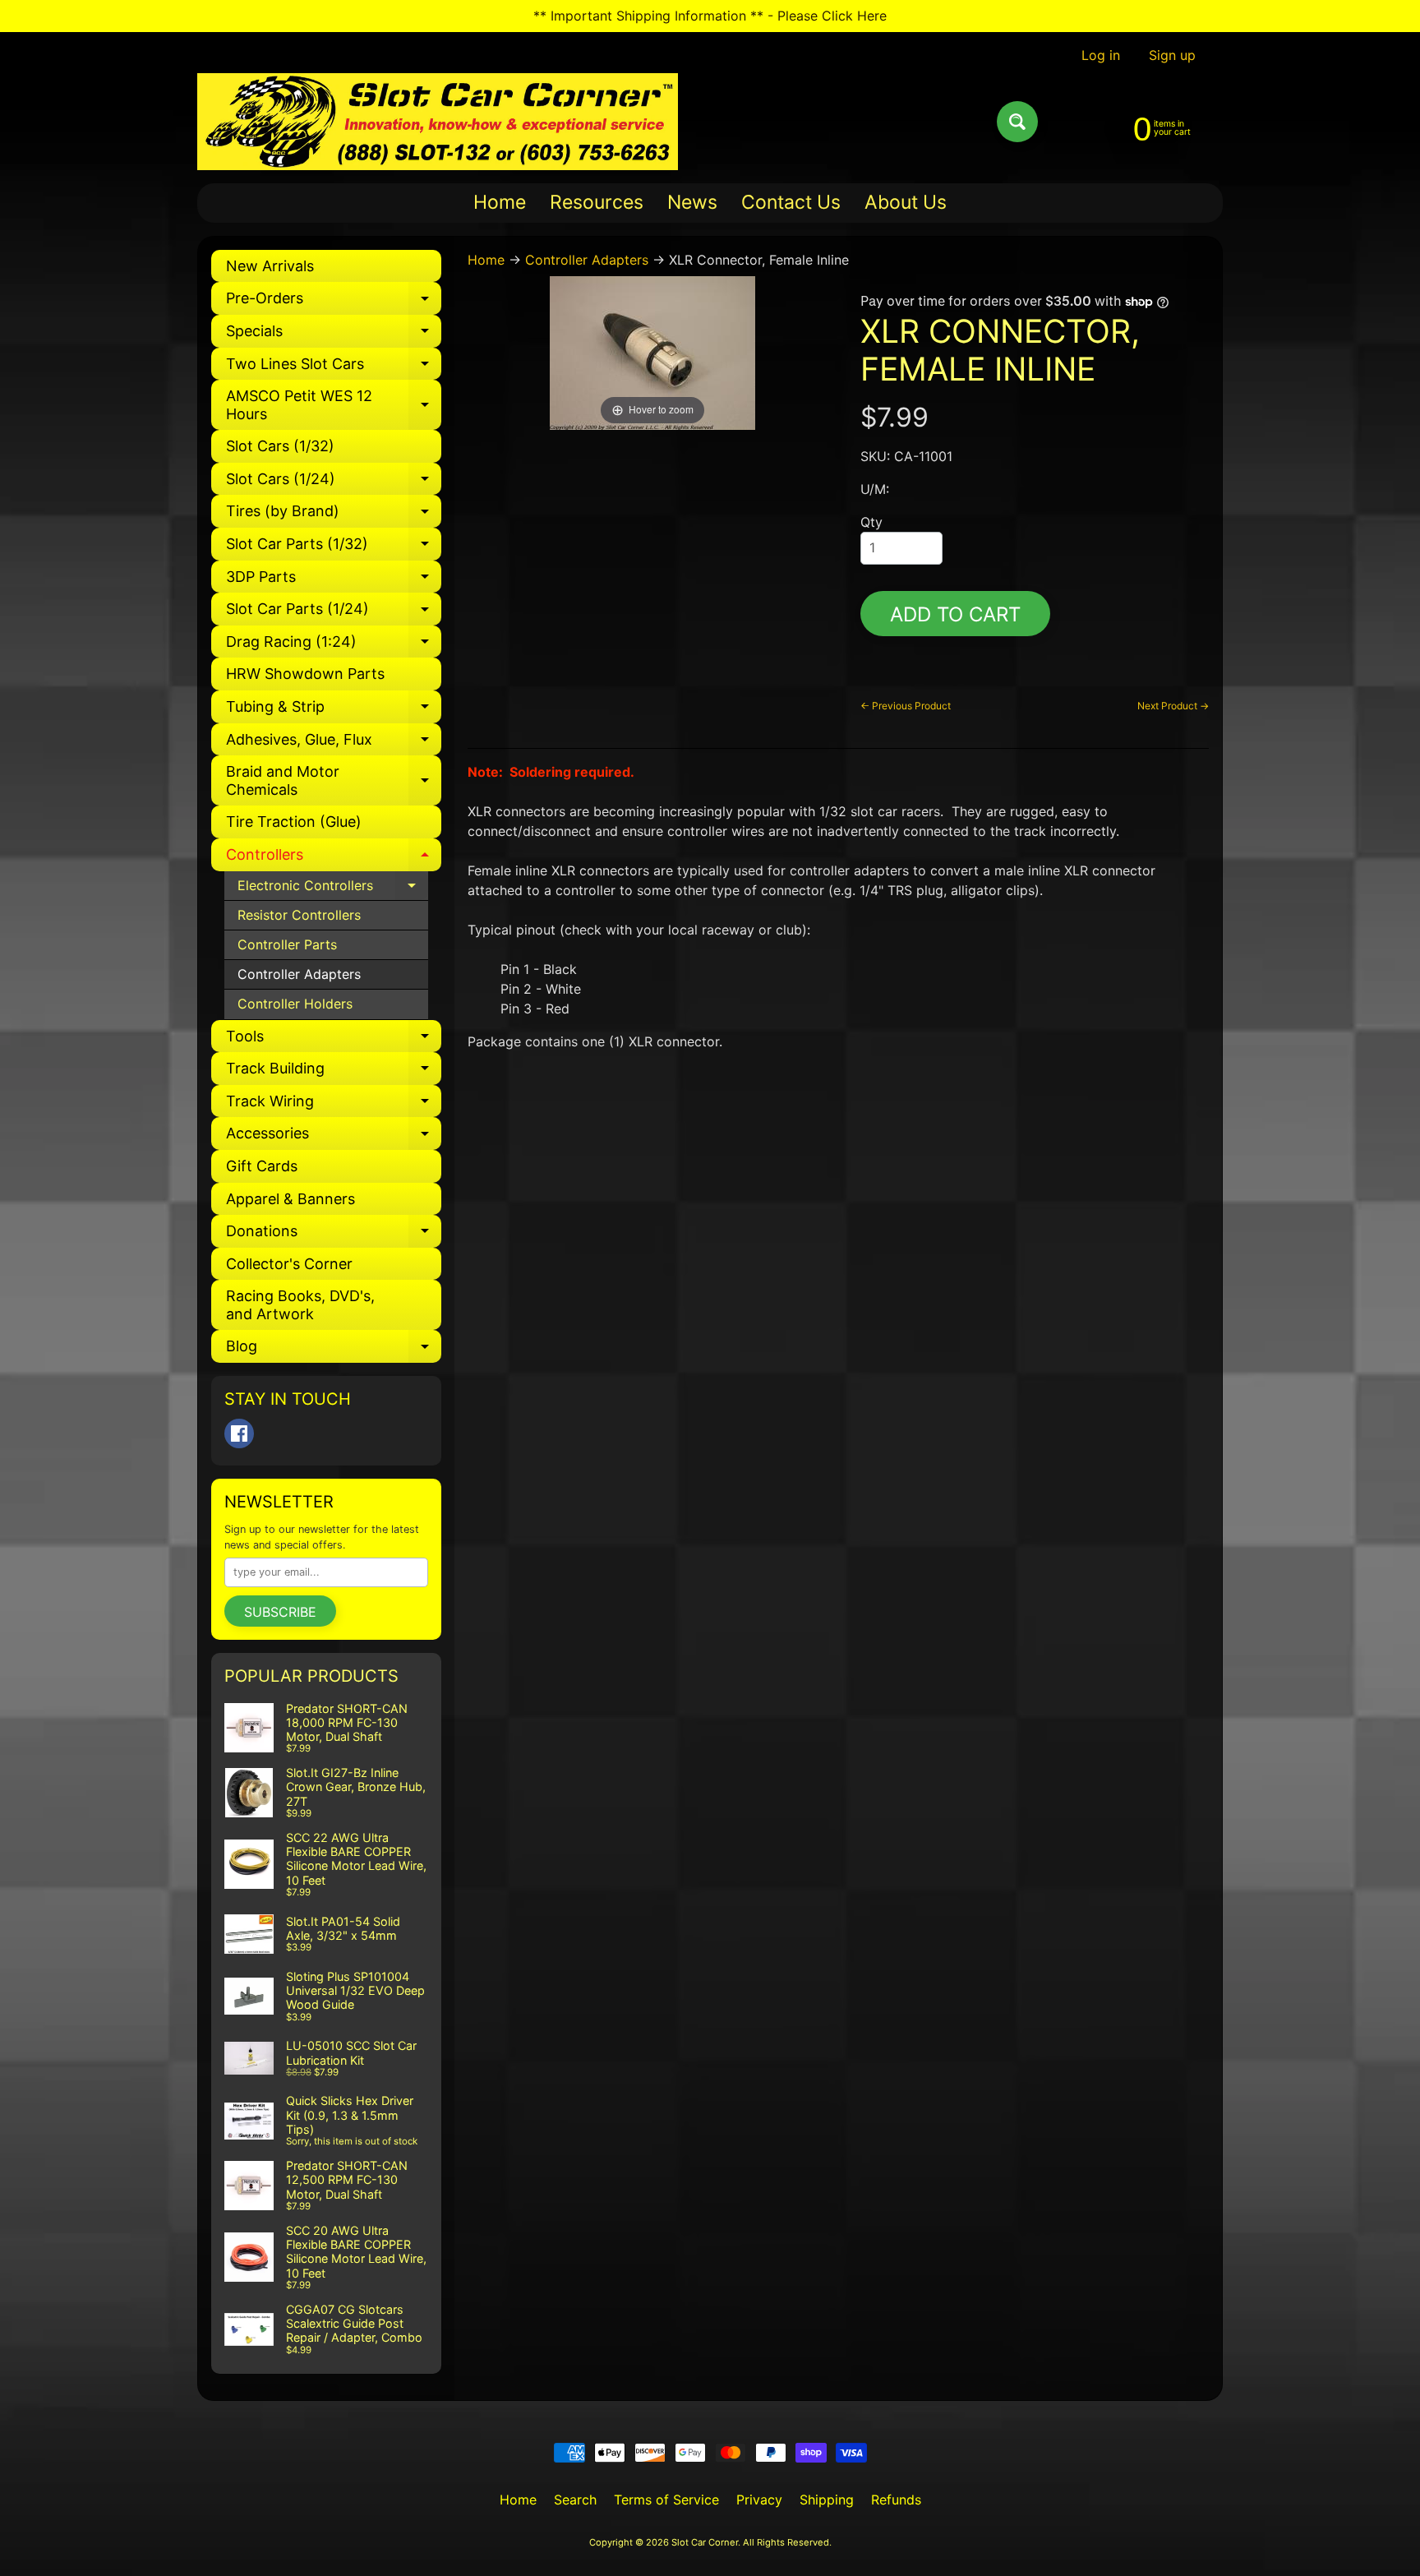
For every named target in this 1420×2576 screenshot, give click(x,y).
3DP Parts (334, 581)
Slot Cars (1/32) (280, 446)
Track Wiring (334, 1105)
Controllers (334, 859)
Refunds (896, 2500)
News (692, 202)
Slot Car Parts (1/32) (334, 548)
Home (500, 202)
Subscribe (280, 1612)
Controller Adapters (299, 974)
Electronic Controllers (333, 889)
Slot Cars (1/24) (334, 483)
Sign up (1172, 55)
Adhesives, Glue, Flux (334, 743)
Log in (1101, 55)
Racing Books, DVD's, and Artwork (300, 1305)
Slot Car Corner (705, 2542)
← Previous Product (906, 706)
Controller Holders (295, 1004)
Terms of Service (666, 2500)
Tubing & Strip (334, 711)
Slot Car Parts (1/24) (334, 613)
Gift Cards (262, 1166)
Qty (871, 522)
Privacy (759, 2500)
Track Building (334, 1072)
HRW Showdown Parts (305, 674)
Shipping (827, 2500)
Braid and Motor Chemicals (334, 781)
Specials (334, 335)
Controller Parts (287, 944)
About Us (906, 202)
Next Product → (1173, 706)
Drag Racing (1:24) (334, 646)
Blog (334, 1350)
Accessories (334, 1137)
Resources (597, 202)
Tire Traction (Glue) (294, 822)
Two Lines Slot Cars (334, 368)
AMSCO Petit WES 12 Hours (334, 406)
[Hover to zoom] (652, 352)
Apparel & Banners (290, 1199)
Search (575, 2500)
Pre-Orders (334, 302)
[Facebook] (239, 1433)
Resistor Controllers (299, 915)
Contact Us (791, 202)
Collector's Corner (289, 1264)
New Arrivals (270, 266)
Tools (334, 1040)
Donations (334, 1235)
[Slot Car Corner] (438, 122)
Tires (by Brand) (334, 515)
